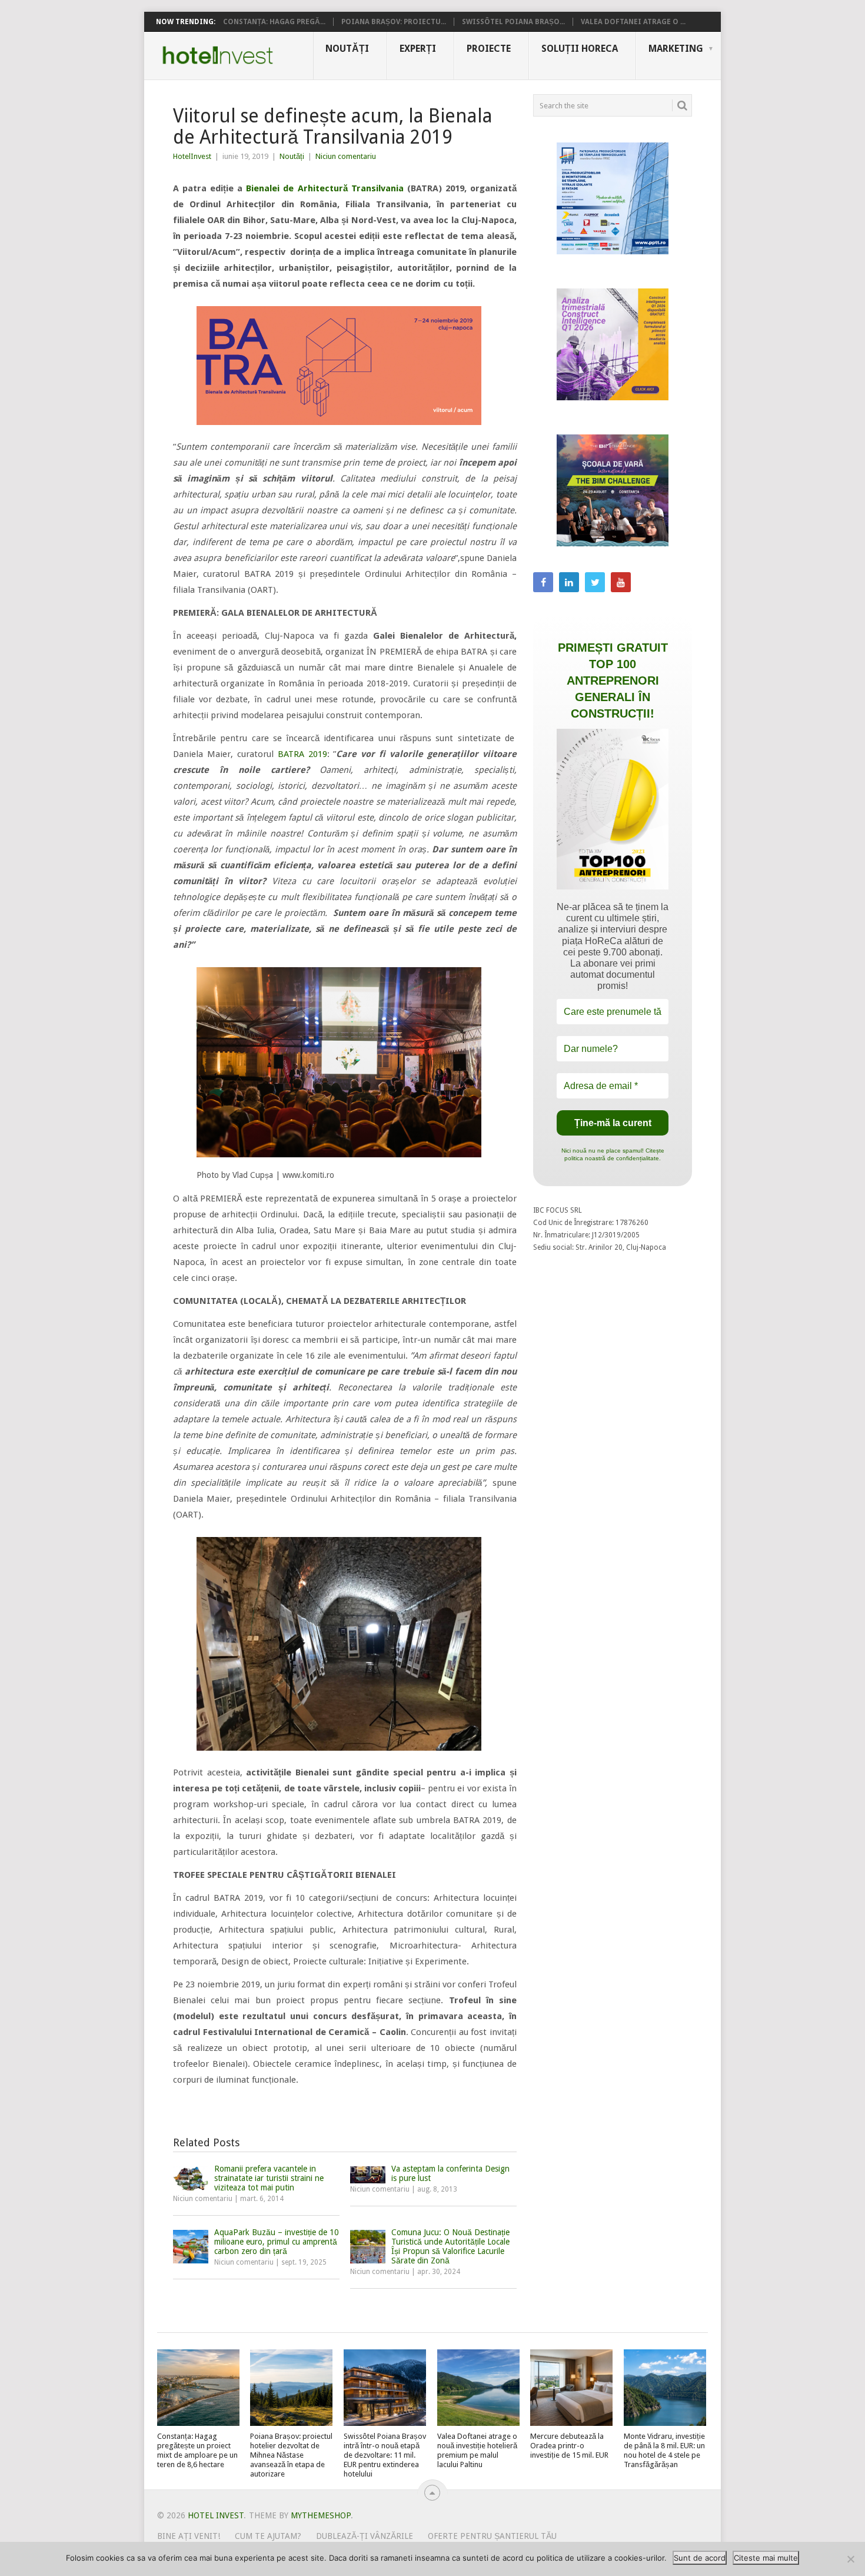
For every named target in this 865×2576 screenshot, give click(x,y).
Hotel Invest (218, 55)
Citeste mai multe (766, 2558)
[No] (850, 2559)
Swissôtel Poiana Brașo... (513, 22)
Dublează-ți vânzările (365, 2536)
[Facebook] (543, 582)
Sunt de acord (700, 2558)
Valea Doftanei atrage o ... (633, 22)
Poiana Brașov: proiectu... (394, 22)
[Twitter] (595, 582)
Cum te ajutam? (268, 2536)
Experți (418, 49)
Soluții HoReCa (580, 49)
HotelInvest (192, 156)
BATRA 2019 (302, 754)
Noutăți (347, 49)
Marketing (676, 49)
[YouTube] (621, 582)
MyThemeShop (321, 2515)
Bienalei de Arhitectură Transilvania (325, 188)
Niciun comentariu (346, 156)
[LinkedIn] (569, 582)
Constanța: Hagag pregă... (274, 22)
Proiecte (489, 49)
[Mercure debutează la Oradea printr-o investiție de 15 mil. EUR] (571, 2388)
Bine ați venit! (189, 2536)
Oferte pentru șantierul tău (492, 2536)
